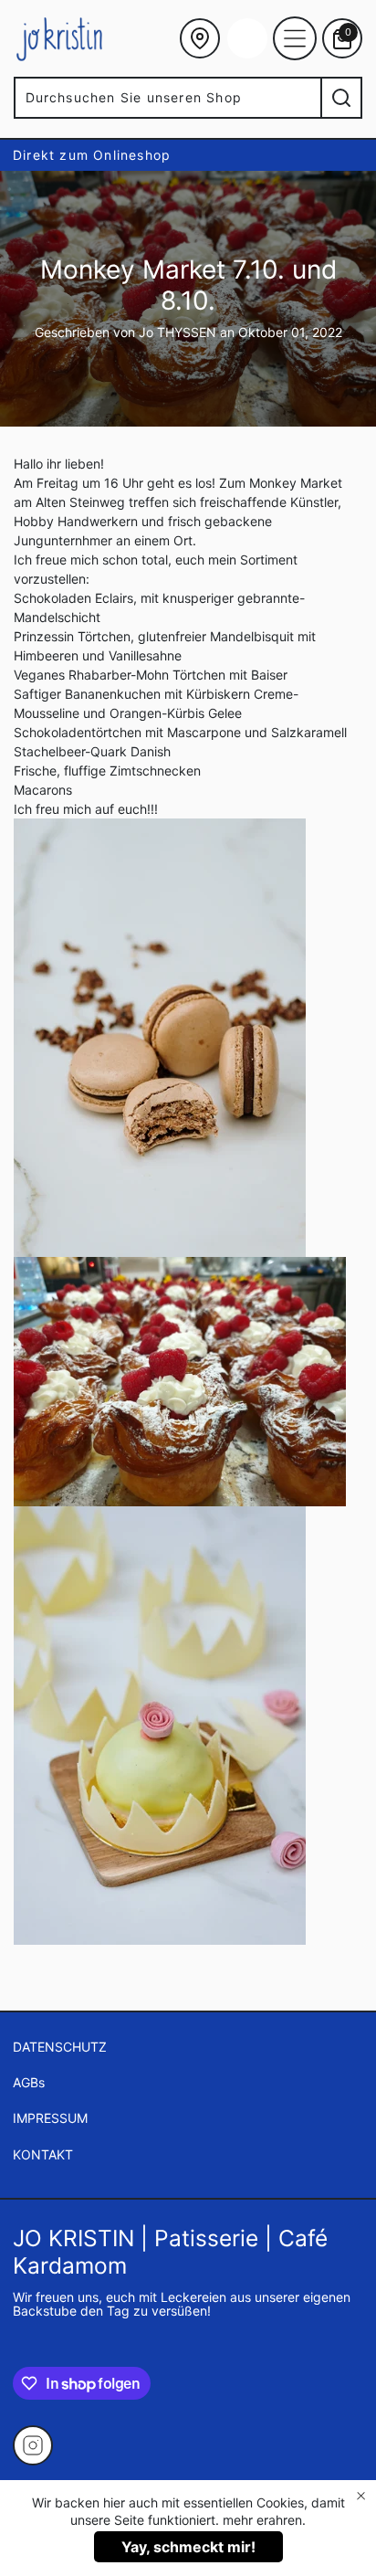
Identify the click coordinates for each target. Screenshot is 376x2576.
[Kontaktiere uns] (200, 38)
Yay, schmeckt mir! (188, 2547)
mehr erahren (262, 2520)
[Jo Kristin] (59, 38)
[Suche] (341, 98)
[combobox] (167, 98)
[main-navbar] (295, 38)
